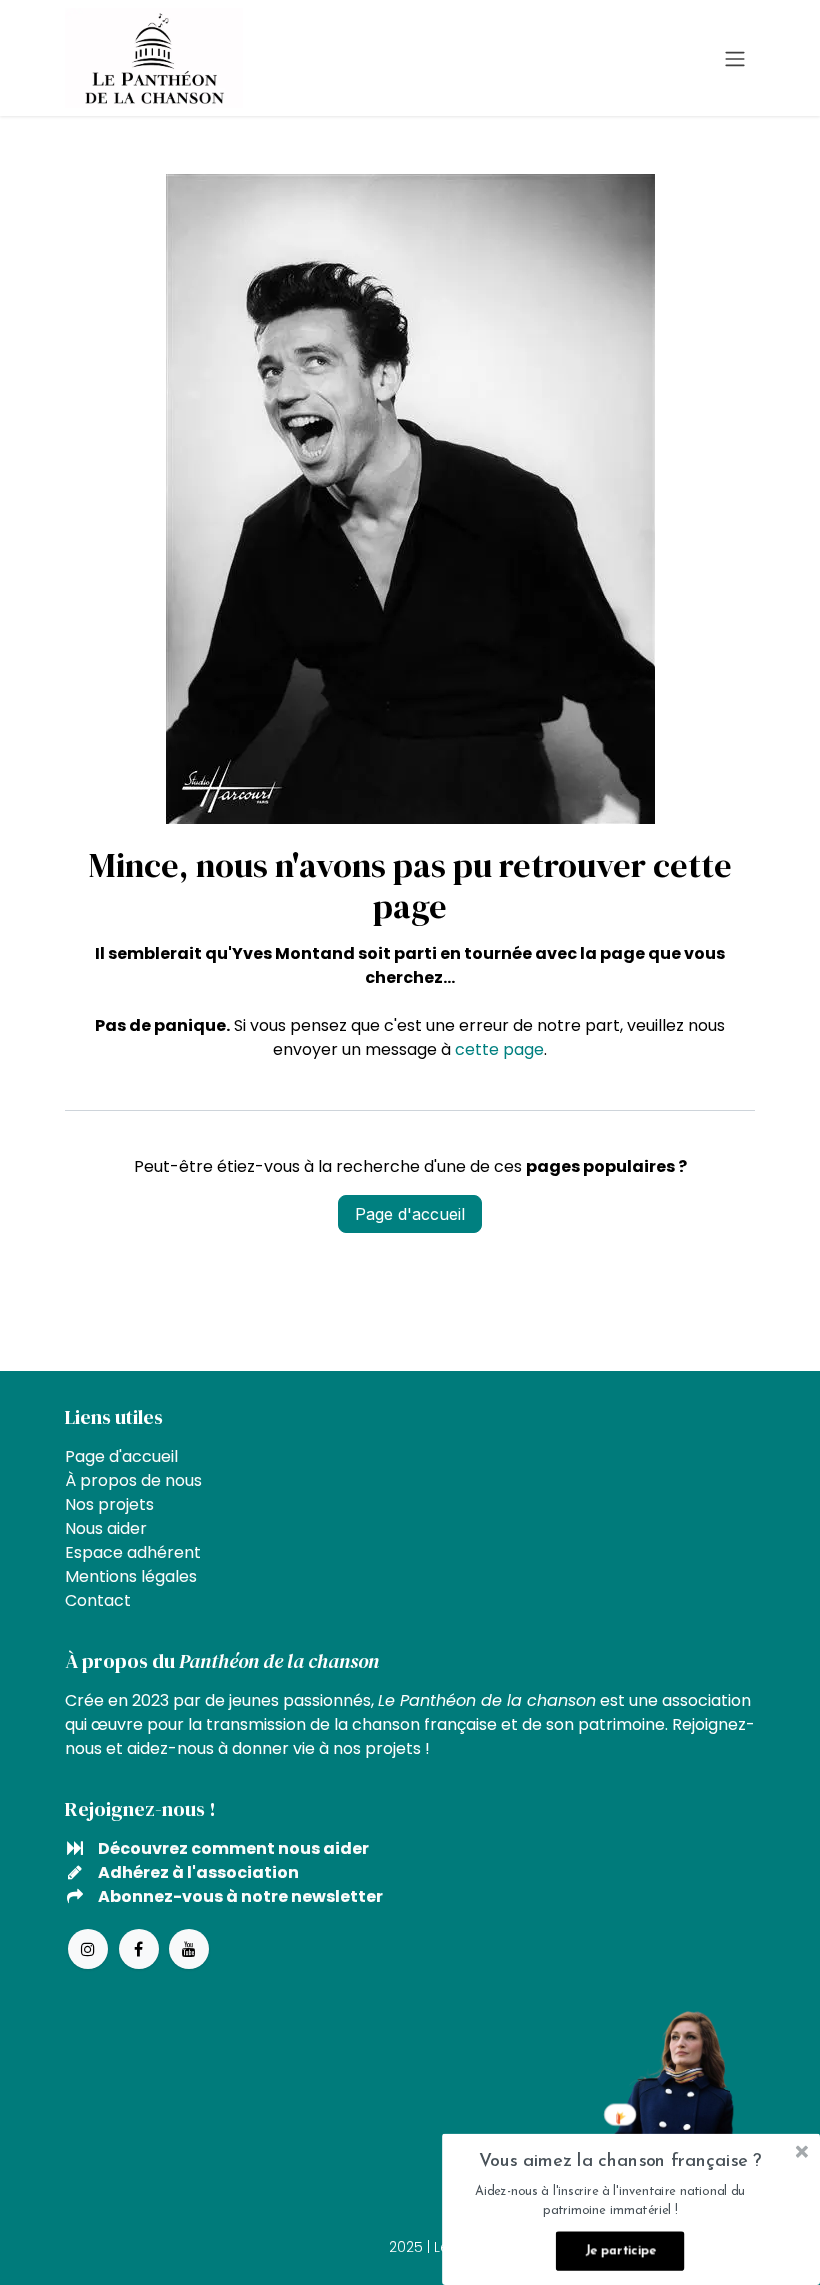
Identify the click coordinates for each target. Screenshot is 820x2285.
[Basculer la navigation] (735, 58)
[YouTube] (189, 1949)
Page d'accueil (410, 1214)
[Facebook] (139, 1949)
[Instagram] (88, 1949)
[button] (620, 2161)
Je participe (619, 2251)
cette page (499, 1049)
